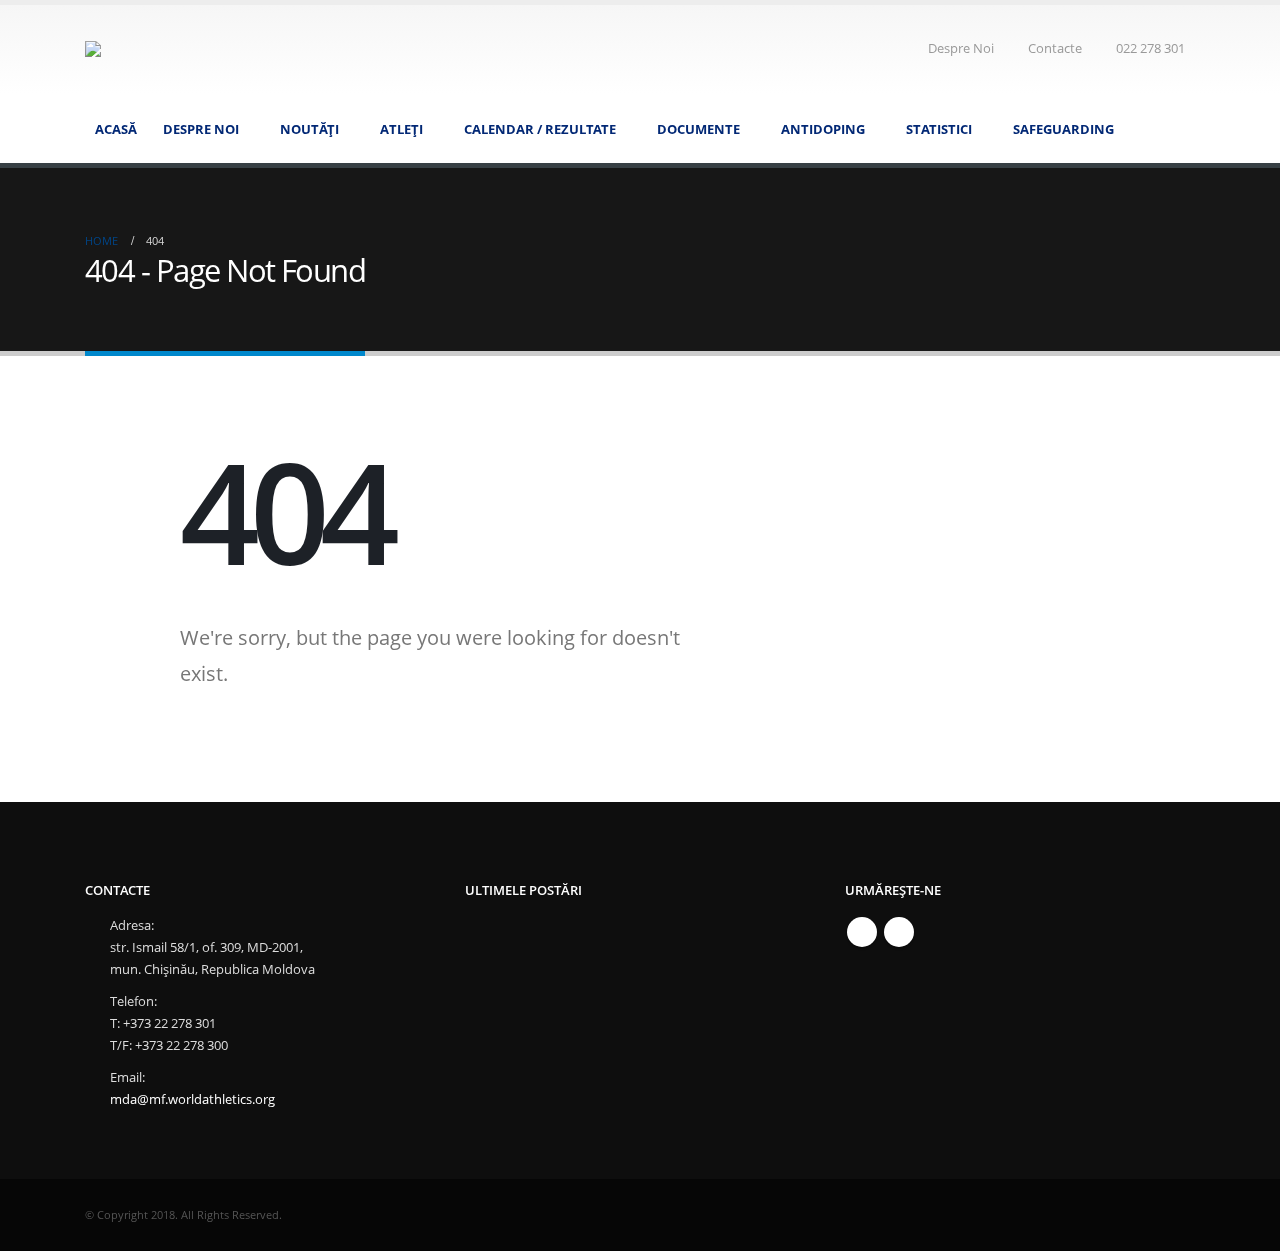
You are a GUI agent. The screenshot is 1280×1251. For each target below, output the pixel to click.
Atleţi (401, 129)
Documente (698, 129)
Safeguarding (1063, 129)
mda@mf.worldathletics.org (192, 1099)
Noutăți (309, 129)
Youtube (899, 932)
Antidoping (823, 129)
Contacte (1055, 48)
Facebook (862, 932)
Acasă (116, 129)
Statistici (939, 129)
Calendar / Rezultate (540, 129)
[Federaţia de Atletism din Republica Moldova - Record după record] (243, 49)
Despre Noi (961, 48)
